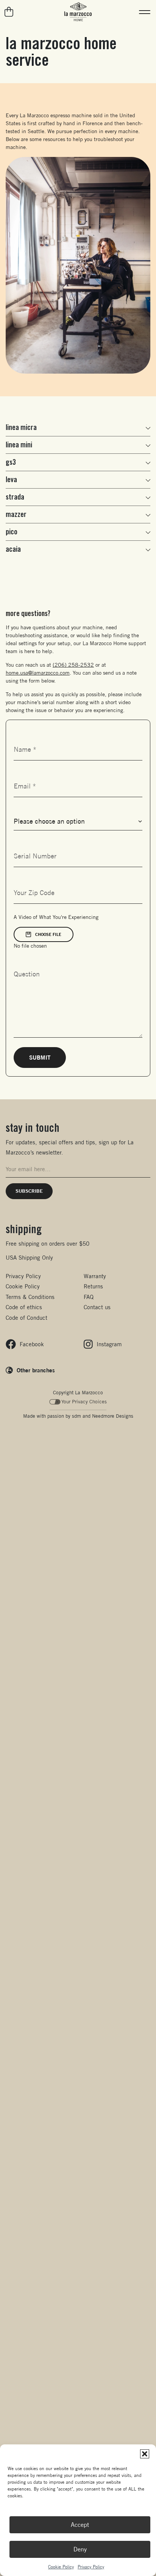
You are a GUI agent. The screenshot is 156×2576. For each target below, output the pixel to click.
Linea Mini (19, 445)
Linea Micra (21, 427)
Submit (40, 1057)
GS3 (11, 462)
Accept (80, 2525)
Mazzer (16, 514)
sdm (76, 1416)
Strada (15, 497)
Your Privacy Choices (84, 1402)
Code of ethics (24, 1307)
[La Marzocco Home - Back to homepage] (78, 12)
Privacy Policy (91, 2567)
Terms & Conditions (30, 1297)
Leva (11, 480)
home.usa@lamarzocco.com (38, 673)
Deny (80, 2549)
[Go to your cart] (9, 12)
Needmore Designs (113, 1416)
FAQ (89, 1297)
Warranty (95, 1276)
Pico (12, 532)
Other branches (36, 1370)
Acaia (13, 549)
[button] (145, 2454)
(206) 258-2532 (73, 665)
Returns (93, 1286)
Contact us (97, 1307)
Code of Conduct (27, 1318)
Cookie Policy (61, 2567)
